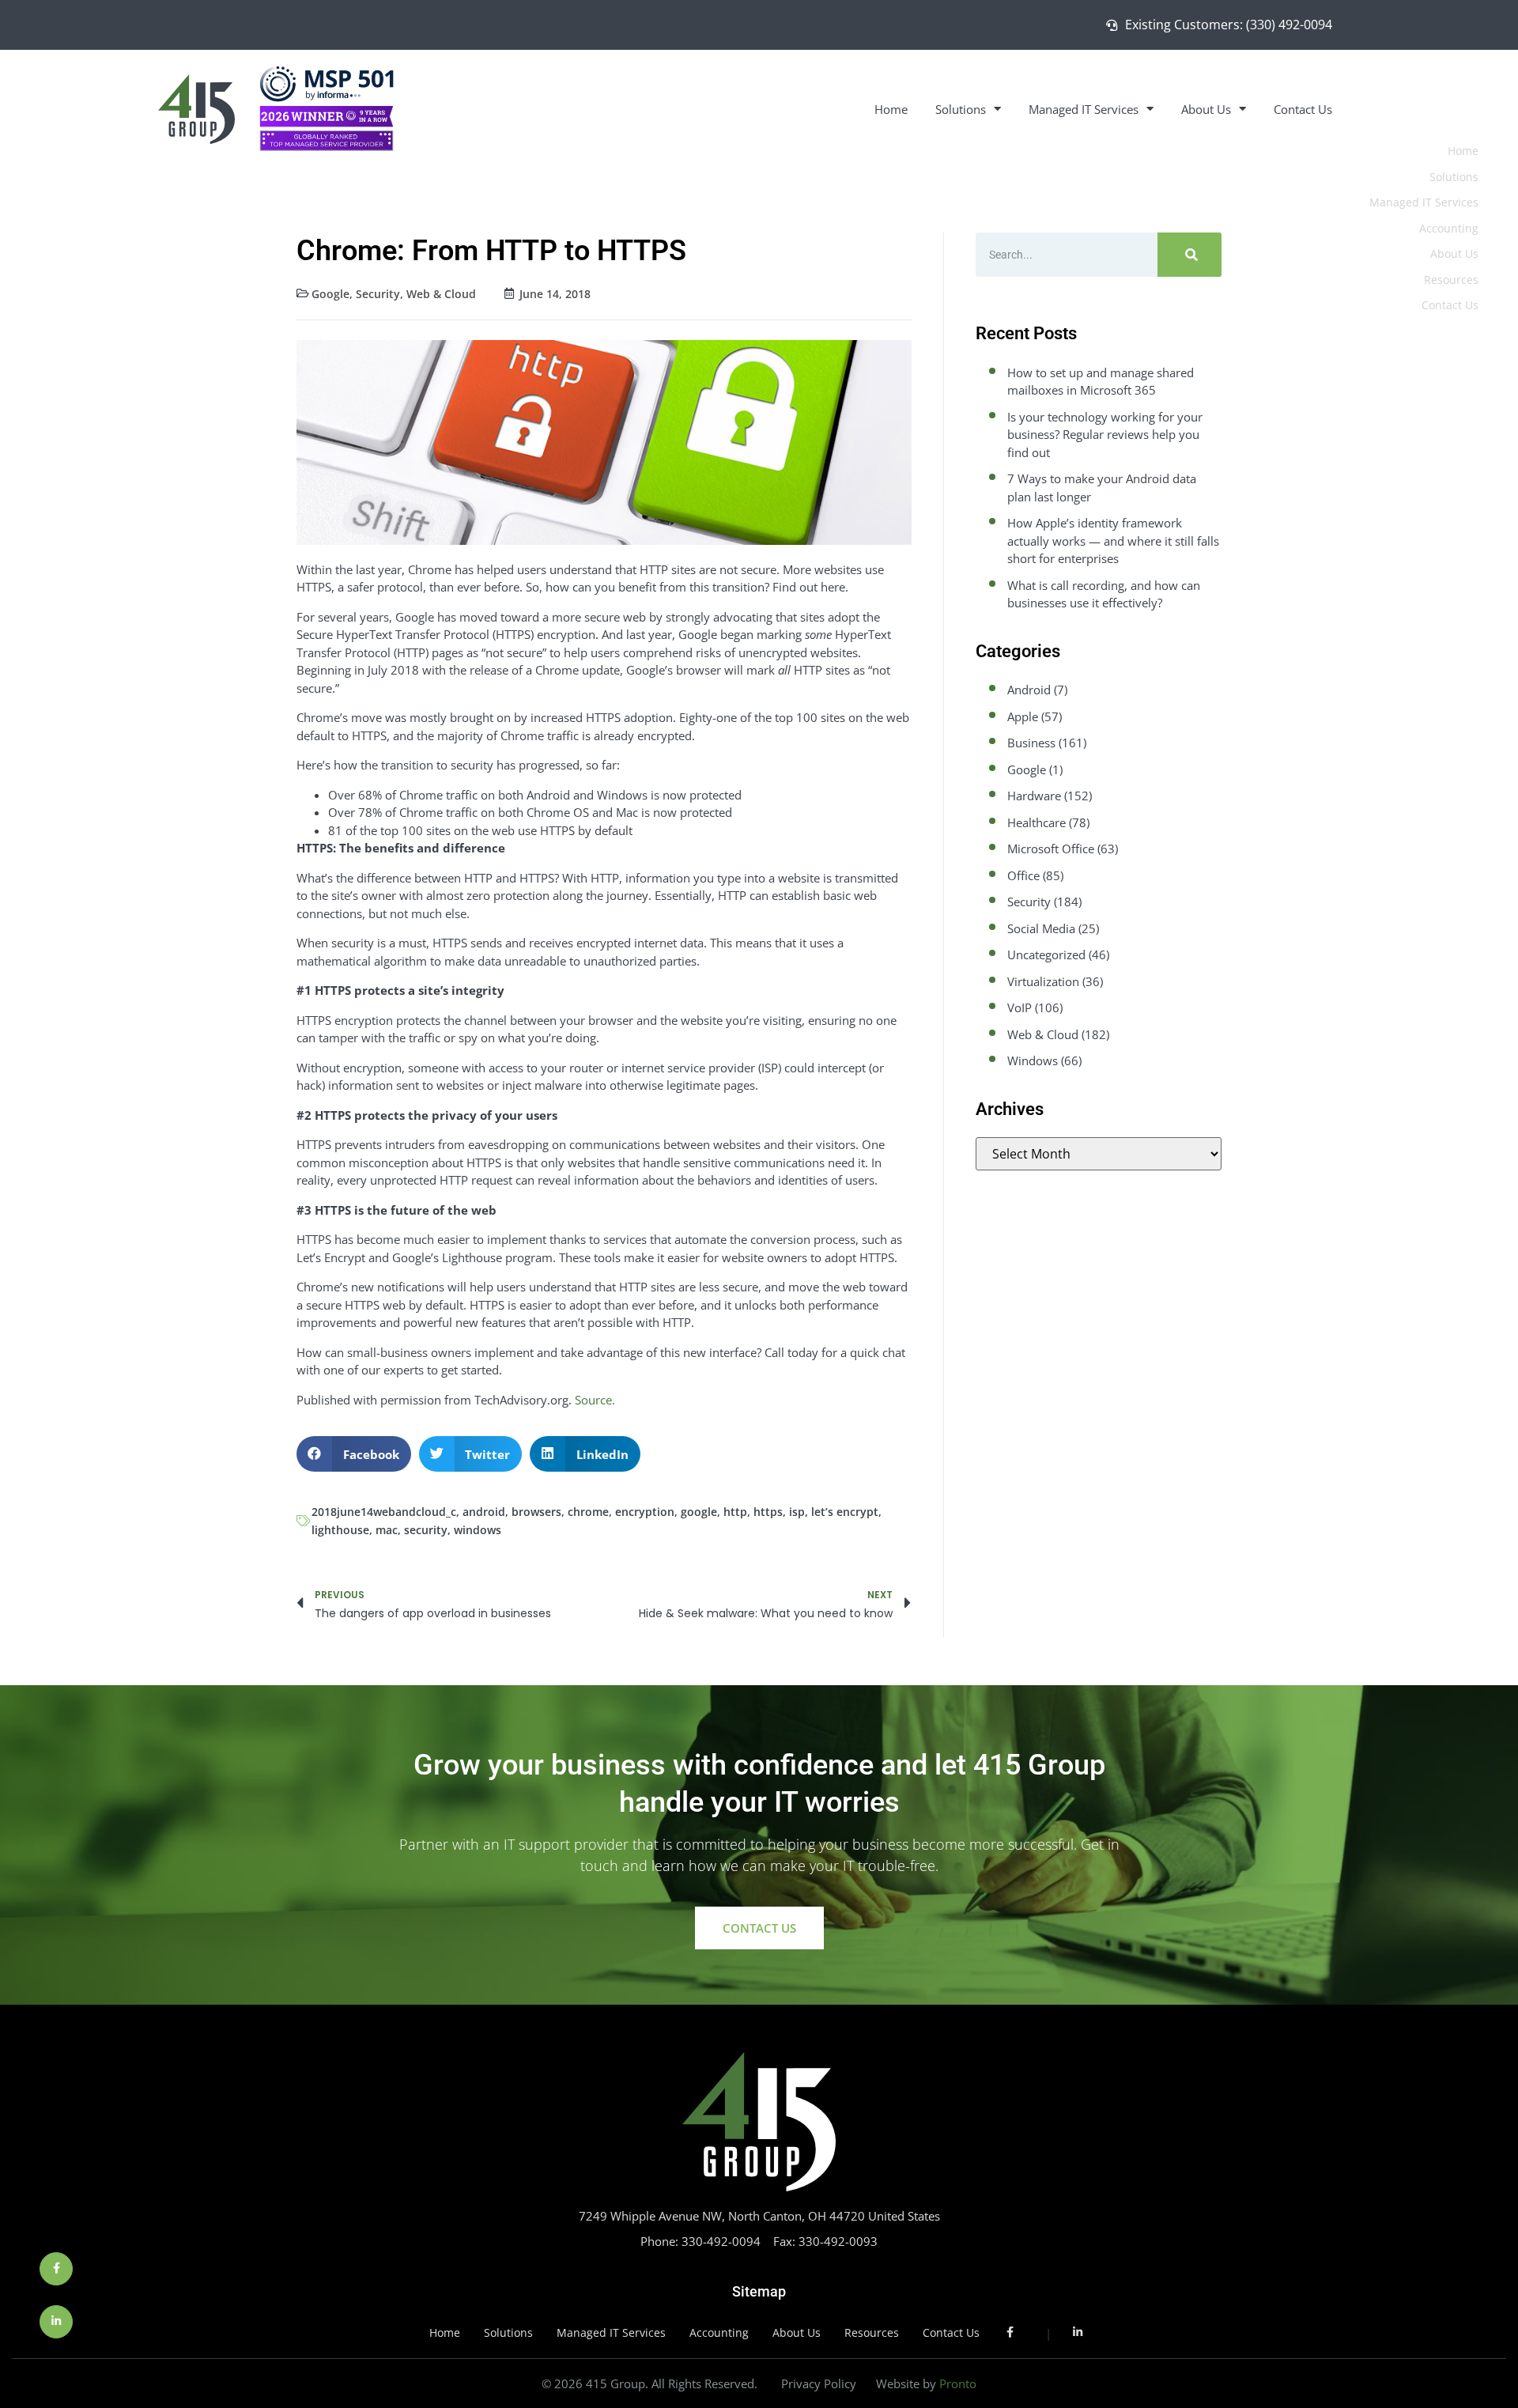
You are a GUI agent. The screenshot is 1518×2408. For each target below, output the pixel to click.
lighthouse (340, 1530)
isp (797, 1512)
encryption (645, 1512)
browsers (536, 1512)
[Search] (1189, 255)
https (768, 1512)
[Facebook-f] (56, 2269)
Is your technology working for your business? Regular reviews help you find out (1105, 435)
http (735, 1512)
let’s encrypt (845, 1512)
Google (330, 294)
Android (1029, 690)
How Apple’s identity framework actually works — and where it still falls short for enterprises (1113, 541)
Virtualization (1043, 981)
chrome (588, 1512)
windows (478, 1530)
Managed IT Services (1084, 109)
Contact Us (1303, 109)
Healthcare (1037, 822)
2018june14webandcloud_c (384, 1512)
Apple (1023, 716)
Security (378, 294)
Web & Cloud (441, 294)
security (426, 1530)
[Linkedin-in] (56, 2322)
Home (891, 109)
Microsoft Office (1051, 849)
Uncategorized (1046, 955)
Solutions (961, 109)
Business (1031, 743)
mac (387, 1530)
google (699, 1512)
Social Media (1041, 928)
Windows (1033, 1060)
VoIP (1020, 1007)
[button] (354, 1454)
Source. (595, 1400)
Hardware (1034, 796)
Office (1023, 875)
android (484, 1512)
